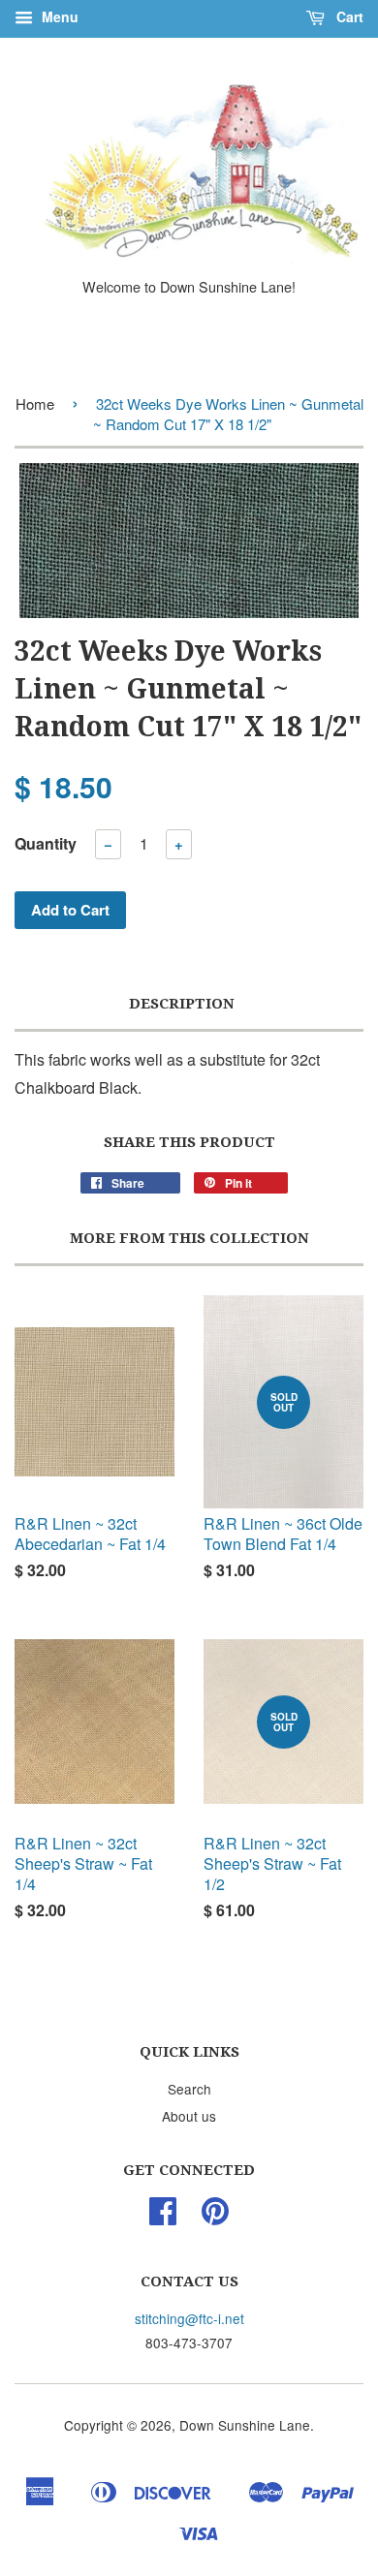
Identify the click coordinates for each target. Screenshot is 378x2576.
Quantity (46, 843)
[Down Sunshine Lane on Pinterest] (215, 2217)
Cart (348, 16)
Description (182, 1004)
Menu (58, 16)
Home (35, 403)
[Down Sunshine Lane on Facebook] (163, 2217)
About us (189, 2116)
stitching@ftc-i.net (189, 2318)
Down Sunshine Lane (245, 2425)
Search (189, 2089)
